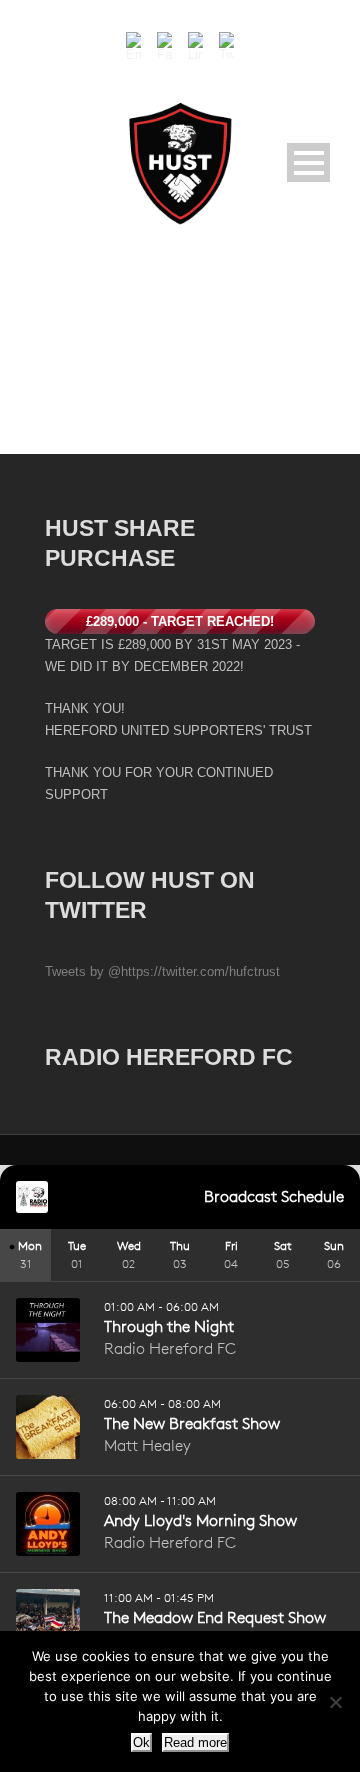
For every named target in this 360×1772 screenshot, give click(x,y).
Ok (141, 1742)
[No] (335, 1702)
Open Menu (308, 162)
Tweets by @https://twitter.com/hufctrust (162, 971)
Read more (195, 1742)
